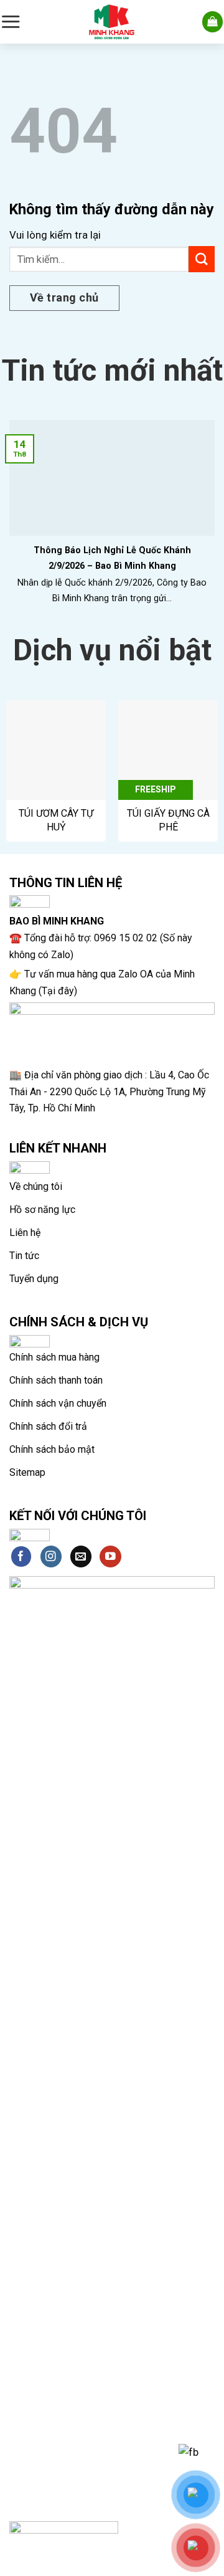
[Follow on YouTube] (110, 1557)
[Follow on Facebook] (21, 1557)
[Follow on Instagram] (51, 1557)
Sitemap (27, 1472)
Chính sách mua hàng (54, 1357)
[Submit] (202, 259)
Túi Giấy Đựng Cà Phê (168, 820)
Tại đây (58, 991)
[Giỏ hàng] (213, 22)
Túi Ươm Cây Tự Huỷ (56, 820)
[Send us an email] (81, 1557)
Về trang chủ (64, 297)
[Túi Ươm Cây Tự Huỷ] (56, 749)
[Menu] (11, 21)
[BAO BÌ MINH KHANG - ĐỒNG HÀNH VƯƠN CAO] (112, 22)
